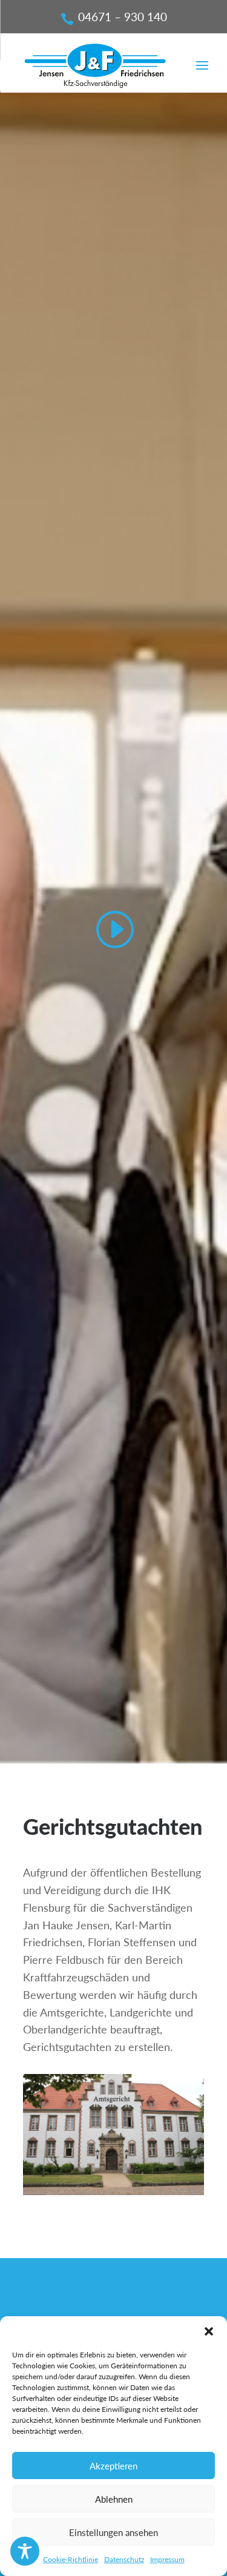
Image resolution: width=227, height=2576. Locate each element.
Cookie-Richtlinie (71, 2559)
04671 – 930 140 (123, 17)
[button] (209, 2331)
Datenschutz (124, 2559)
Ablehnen (114, 2499)
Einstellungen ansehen (113, 2532)
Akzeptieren (113, 2466)
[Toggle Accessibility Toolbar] (25, 2551)
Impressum (167, 2559)
